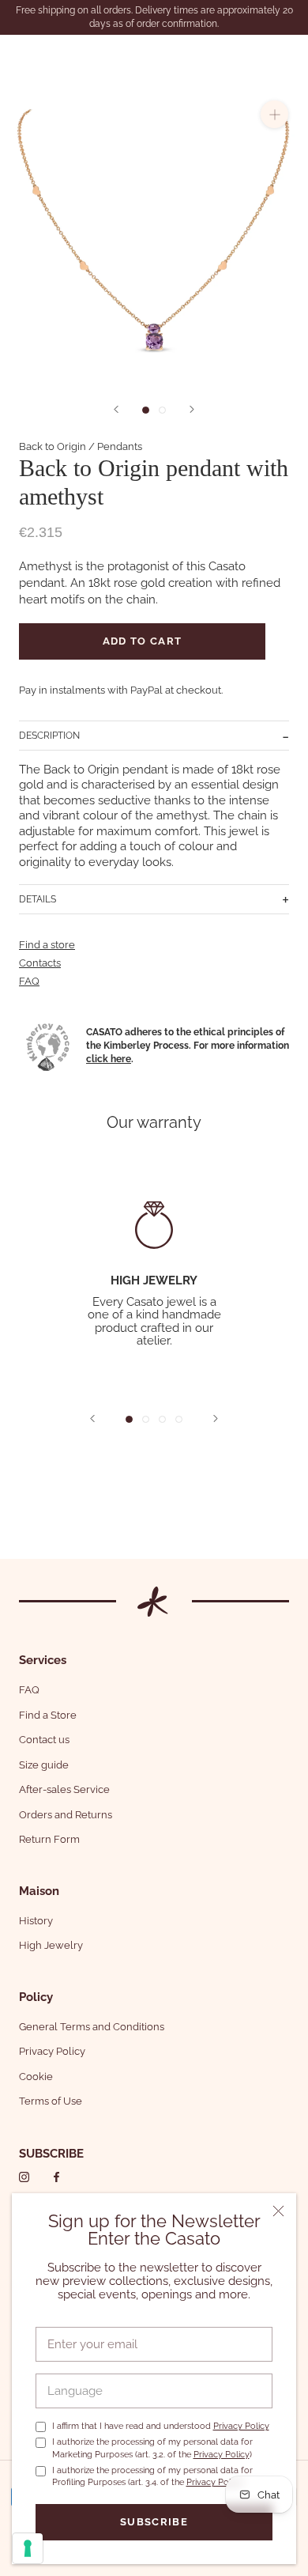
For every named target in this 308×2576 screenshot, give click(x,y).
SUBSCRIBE (51, 2154)
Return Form (49, 1839)
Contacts (40, 963)
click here (109, 1059)
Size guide (44, 1765)
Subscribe (154, 2522)
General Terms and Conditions (92, 2027)
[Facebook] (56, 2177)
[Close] (278, 2211)
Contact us (44, 1740)
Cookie (36, 2077)
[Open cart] (286, 56)
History (36, 1921)
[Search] (256, 56)
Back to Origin (53, 446)
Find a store (47, 945)
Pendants (120, 446)
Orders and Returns (66, 1815)
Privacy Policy (241, 2426)
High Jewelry (51, 1945)
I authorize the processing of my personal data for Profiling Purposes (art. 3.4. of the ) (152, 2476)
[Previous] (116, 409)
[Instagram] (24, 2177)
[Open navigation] (22, 56)
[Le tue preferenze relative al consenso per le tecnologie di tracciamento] (28, 2548)
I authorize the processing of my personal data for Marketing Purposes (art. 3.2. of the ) (152, 2448)
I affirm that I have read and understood (161, 2426)
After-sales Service (64, 1789)
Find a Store (48, 1715)
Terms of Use (51, 2101)
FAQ (29, 981)
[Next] (192, 409)
